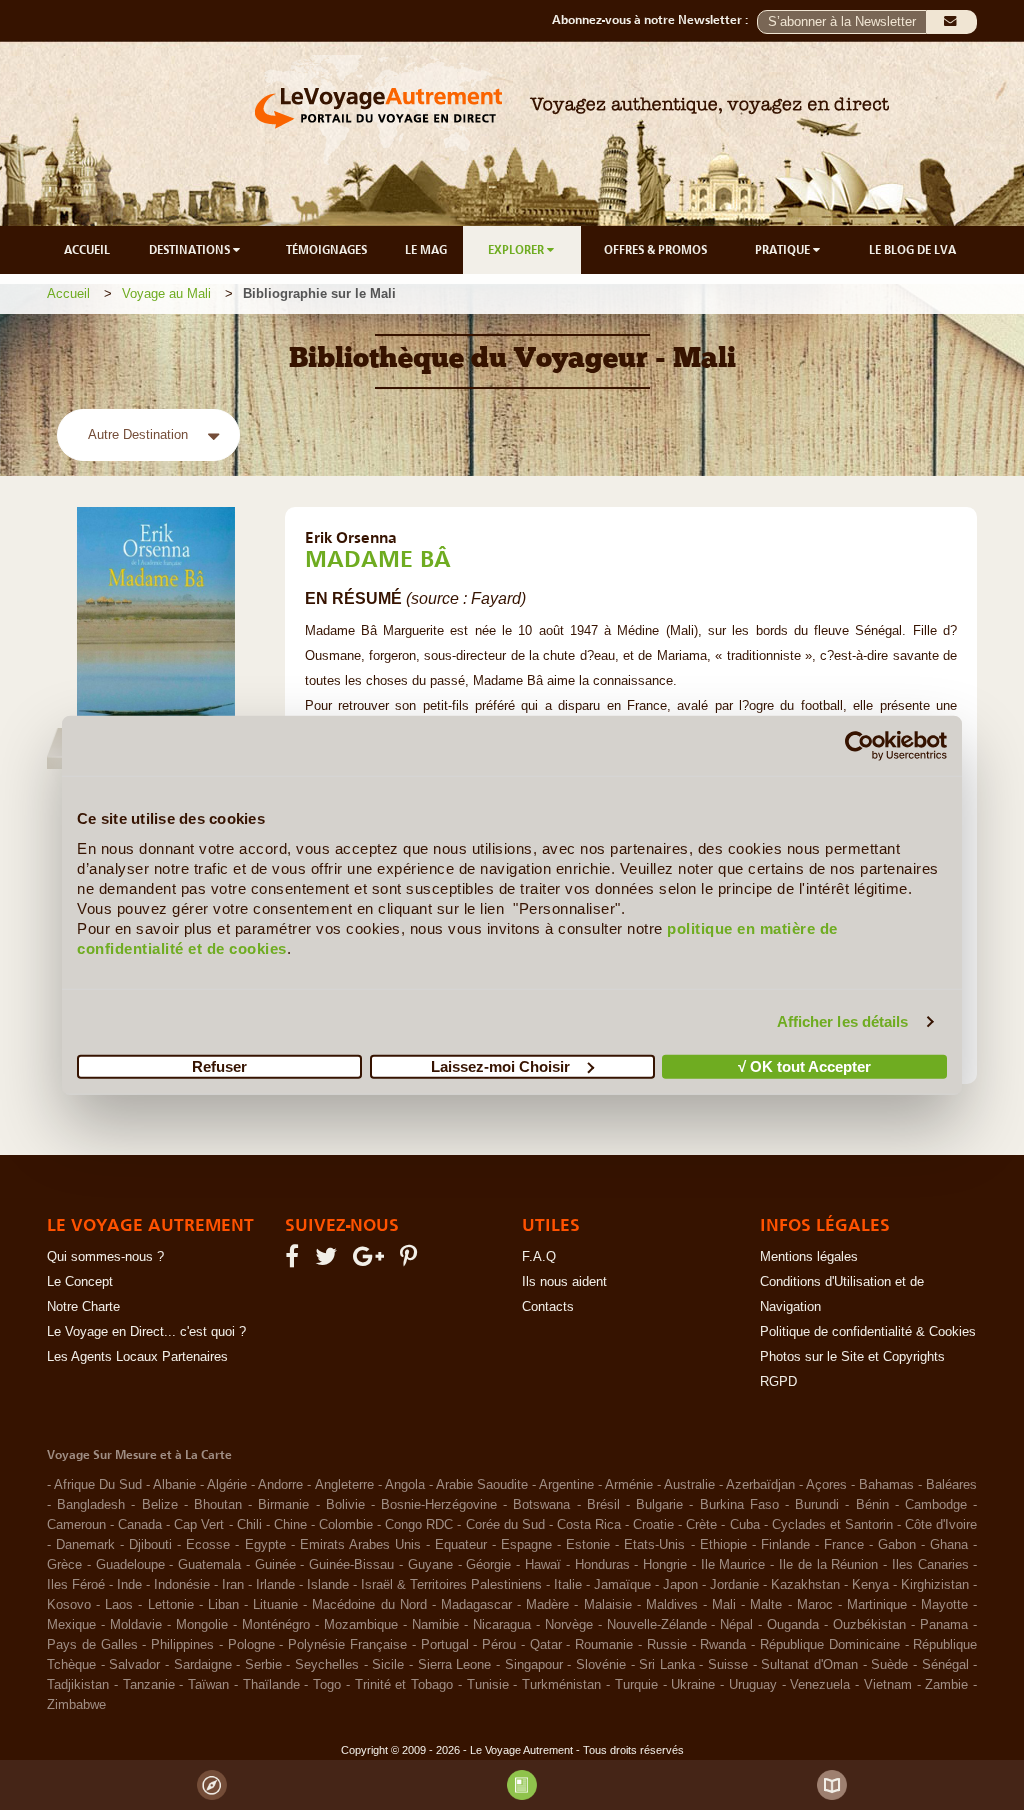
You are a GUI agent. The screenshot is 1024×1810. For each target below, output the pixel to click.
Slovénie (601, 1665)
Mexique (71, 1625)
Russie (667, 1645)
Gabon (897, 1545)
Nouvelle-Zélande (657, 1625)
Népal (736, 1625)
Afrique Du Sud (98, 1485)
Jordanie (734, 1585)
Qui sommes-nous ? (105, 1257)
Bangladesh (91, 1505)
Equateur (461, 1545)
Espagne (526, 1545)
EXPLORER (517, 250)
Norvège (569, 1625)
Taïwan (208, 1685)
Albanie (174, 1485)
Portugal (445, 1645)
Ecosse (208, 1545)
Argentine (566, 1485)
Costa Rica (589, 1525)
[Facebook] (295, 1261)
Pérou (499, 1645)
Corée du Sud (505, 1525)
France (844, 1545)
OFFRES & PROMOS (655, 250)
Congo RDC (419, 1525)
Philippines (182, 1645)
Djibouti (150, 1545)
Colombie (346, 1525)
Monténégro (276, 1625)
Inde (129, 1585)
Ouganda (793, 1625)
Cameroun (76, 1525)
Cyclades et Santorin (832, 1525)
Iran (233, 1585)
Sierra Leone (455, 1665)
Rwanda (723, 1645)
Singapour (534, 1665)
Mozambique (361, 1625)
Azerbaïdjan (760, 1485)
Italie (568, 1585)
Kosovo (69, 1605)
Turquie (636, 1685)
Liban (223, 1605)
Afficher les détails (843, 1021)
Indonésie (182, 1585)
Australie (689, 1485)
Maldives (672, 1605)
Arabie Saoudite (482, 1485)
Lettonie (171, 1605)
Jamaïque (622, 1585)
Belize (160, 1505)
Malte (766, 1605)
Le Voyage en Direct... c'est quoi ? (146, 1332)
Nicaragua (502, 1625)
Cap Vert (199, 1525)
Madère (547, 1605)
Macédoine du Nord (369, 1605)
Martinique (877, 1605)
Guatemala (209, 1565)
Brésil (603, 1505)
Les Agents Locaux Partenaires (137, 1357)
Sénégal (945, 1665)
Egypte (265, 1545)
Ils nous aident (564, 1282)
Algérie (227, 1485)
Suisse (728, 1665)
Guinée (275, 1565)
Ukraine (693, 1685)
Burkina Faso (739, 1505)
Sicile (388, 1665)
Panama (944, 1625)
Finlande (785, 1545)
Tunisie (488, 1685)
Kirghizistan (935, 1585)
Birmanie (283, 1505)
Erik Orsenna (351, 537)
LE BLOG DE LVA (912, 250)
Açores (826, 1485)
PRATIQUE (784, 250)
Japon (680, 1585)
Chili (249, 1525)
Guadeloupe (130, 1565)
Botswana (541, 1505)
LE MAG (426, 250)
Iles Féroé (76, 1585)
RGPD (778, 1382)
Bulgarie (659, 1505)
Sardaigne (203, 1665)
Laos (119, 1605)
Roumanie (604, 1645)
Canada (140, 1525)
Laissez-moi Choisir (500, 1065)
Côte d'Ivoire (941, 1525)
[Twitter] (329, 1261)
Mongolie (202, 1625)
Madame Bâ (378, 559)
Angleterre (344, 1485)
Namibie (435, 1625)
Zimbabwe (76, 1705)
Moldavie (136, 1625)
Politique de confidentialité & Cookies (868, 1332)
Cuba (745, 1525)
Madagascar (476, 1605)
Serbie (263, 1665)
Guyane (430, 1565)
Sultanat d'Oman (809, 1665)
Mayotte (944, 1605)
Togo (327, 1685)
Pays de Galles (92, 1645)
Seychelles (327, 1665)
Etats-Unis (654, 1545)
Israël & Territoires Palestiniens (451, 1585)
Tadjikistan (78, 1685)
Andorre (280, 1485)
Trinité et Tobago (404, 1685)
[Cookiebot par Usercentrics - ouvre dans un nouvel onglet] (859, 746)
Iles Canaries (930, 1565)
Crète (701, 1525)
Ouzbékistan (869, 1625)
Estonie (588, 1545)
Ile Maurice (733, 1565)
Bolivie (345, 1505)
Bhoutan (218, 1505)
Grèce (64, 1565)
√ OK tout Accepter (804, 1065)
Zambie (946, 1685)
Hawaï (543, 1565)
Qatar (546, 1645)
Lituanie (275, 1605)
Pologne (251, 1645)
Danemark (85, 1545)
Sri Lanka (667, 1665)
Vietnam (888, 1685)
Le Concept (80, 1282)
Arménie (629, 1485)
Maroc (815, 1605)
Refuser (219, 1065)
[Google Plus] (371, 1261)
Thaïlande (271, 1685)
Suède (889, 1665)
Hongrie (665, 1565)
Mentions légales (809, 1257)
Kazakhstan (805, 1585)
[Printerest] (411, 1261)
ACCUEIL (87, 250)
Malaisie (608, 1605)
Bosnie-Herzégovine (439, 1505)
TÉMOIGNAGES (326, 250)
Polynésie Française (347, 1645)
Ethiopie (723, 1545)
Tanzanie (149, 1685)
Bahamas (886, 1485)
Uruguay (753, 1685)
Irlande (275, 1585)
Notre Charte (83, 1307)
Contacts (548, 1307)
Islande (328, 1585)
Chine (290, 1525)
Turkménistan (561, 1685)
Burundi (817, 1505)
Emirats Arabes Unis (360, 1545)
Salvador (134, 1665)
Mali (724, 1605)
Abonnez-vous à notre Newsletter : (654, 20)
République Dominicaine (830, 1645)
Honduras (602, 1565)
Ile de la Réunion (828, 1565)
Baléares (951, 1485)
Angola (405, 1485)
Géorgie (488, 1565)
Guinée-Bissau (351, 1565)
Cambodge (936, 1505)
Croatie (653, 1525)
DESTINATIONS (191, 250)
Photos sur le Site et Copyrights (852, 1357)
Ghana (949, 1545)
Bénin (872, 1505)
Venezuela (820, 1685)
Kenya (870, 1585)
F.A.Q (539, 1257)
